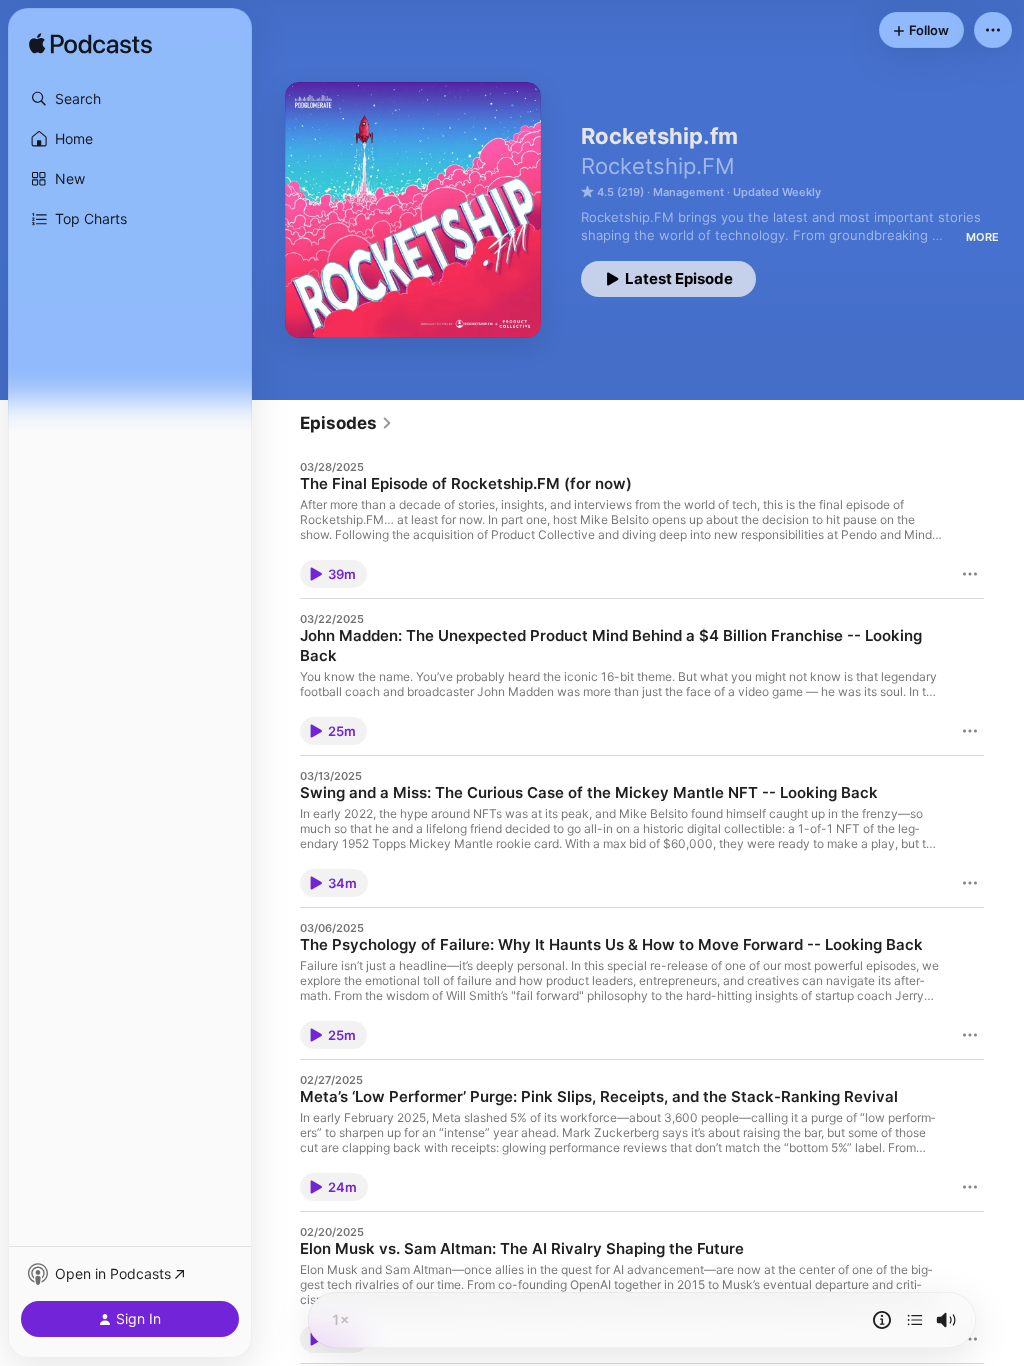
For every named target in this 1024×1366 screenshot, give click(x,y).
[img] (90, 45)
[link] (346, 423)
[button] (130, 99)
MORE (982, 237)
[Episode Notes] (882, 1320)
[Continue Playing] (915, 1320)
